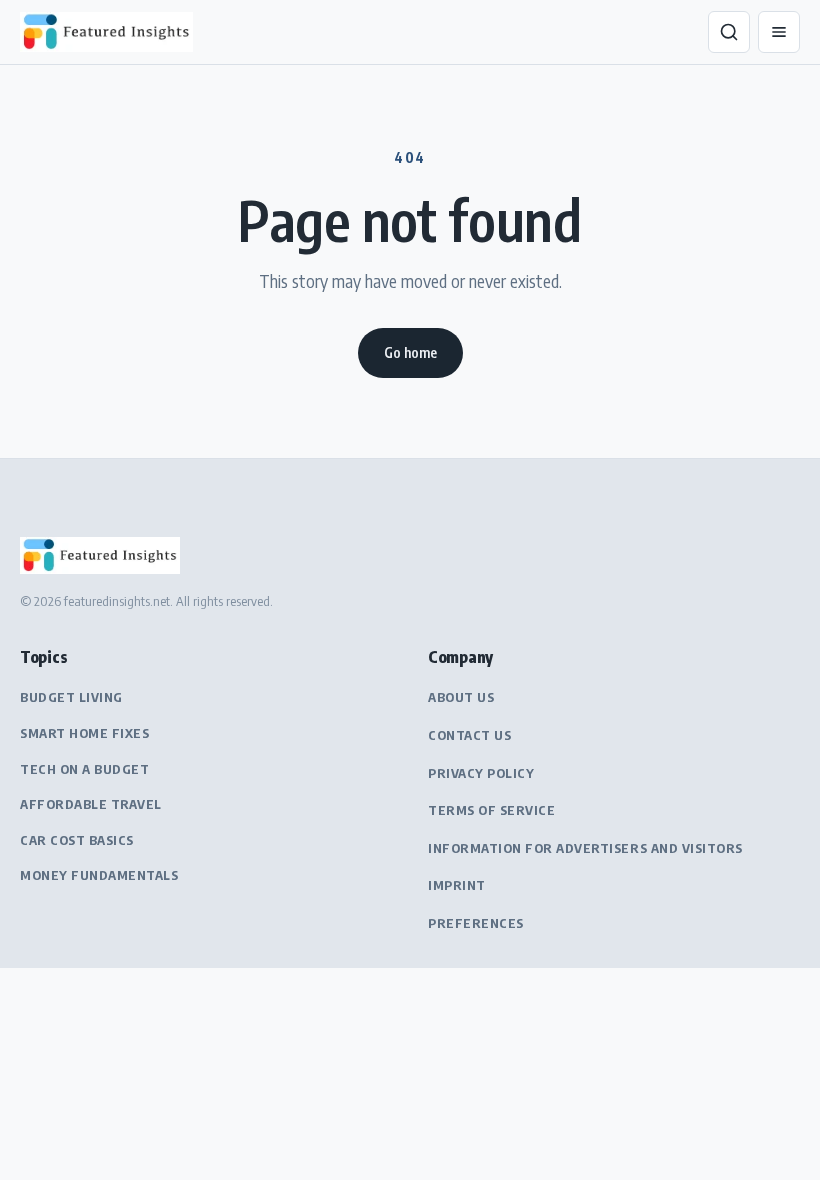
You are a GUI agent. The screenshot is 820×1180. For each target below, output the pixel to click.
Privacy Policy (481, 773)
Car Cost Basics (77, 840)
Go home (410, 352)
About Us (461, 697)
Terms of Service (491, 810)
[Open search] (729, 32)
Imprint (457, 885)
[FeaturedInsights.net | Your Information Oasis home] (110, 32)
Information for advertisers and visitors (585, 848)
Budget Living (71, 697)
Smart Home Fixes (84, 733)
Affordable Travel (91, 804)
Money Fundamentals (99, 875)
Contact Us (469, 735)
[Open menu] (779, 32)
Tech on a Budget (84, 769)
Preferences (476, 923)
